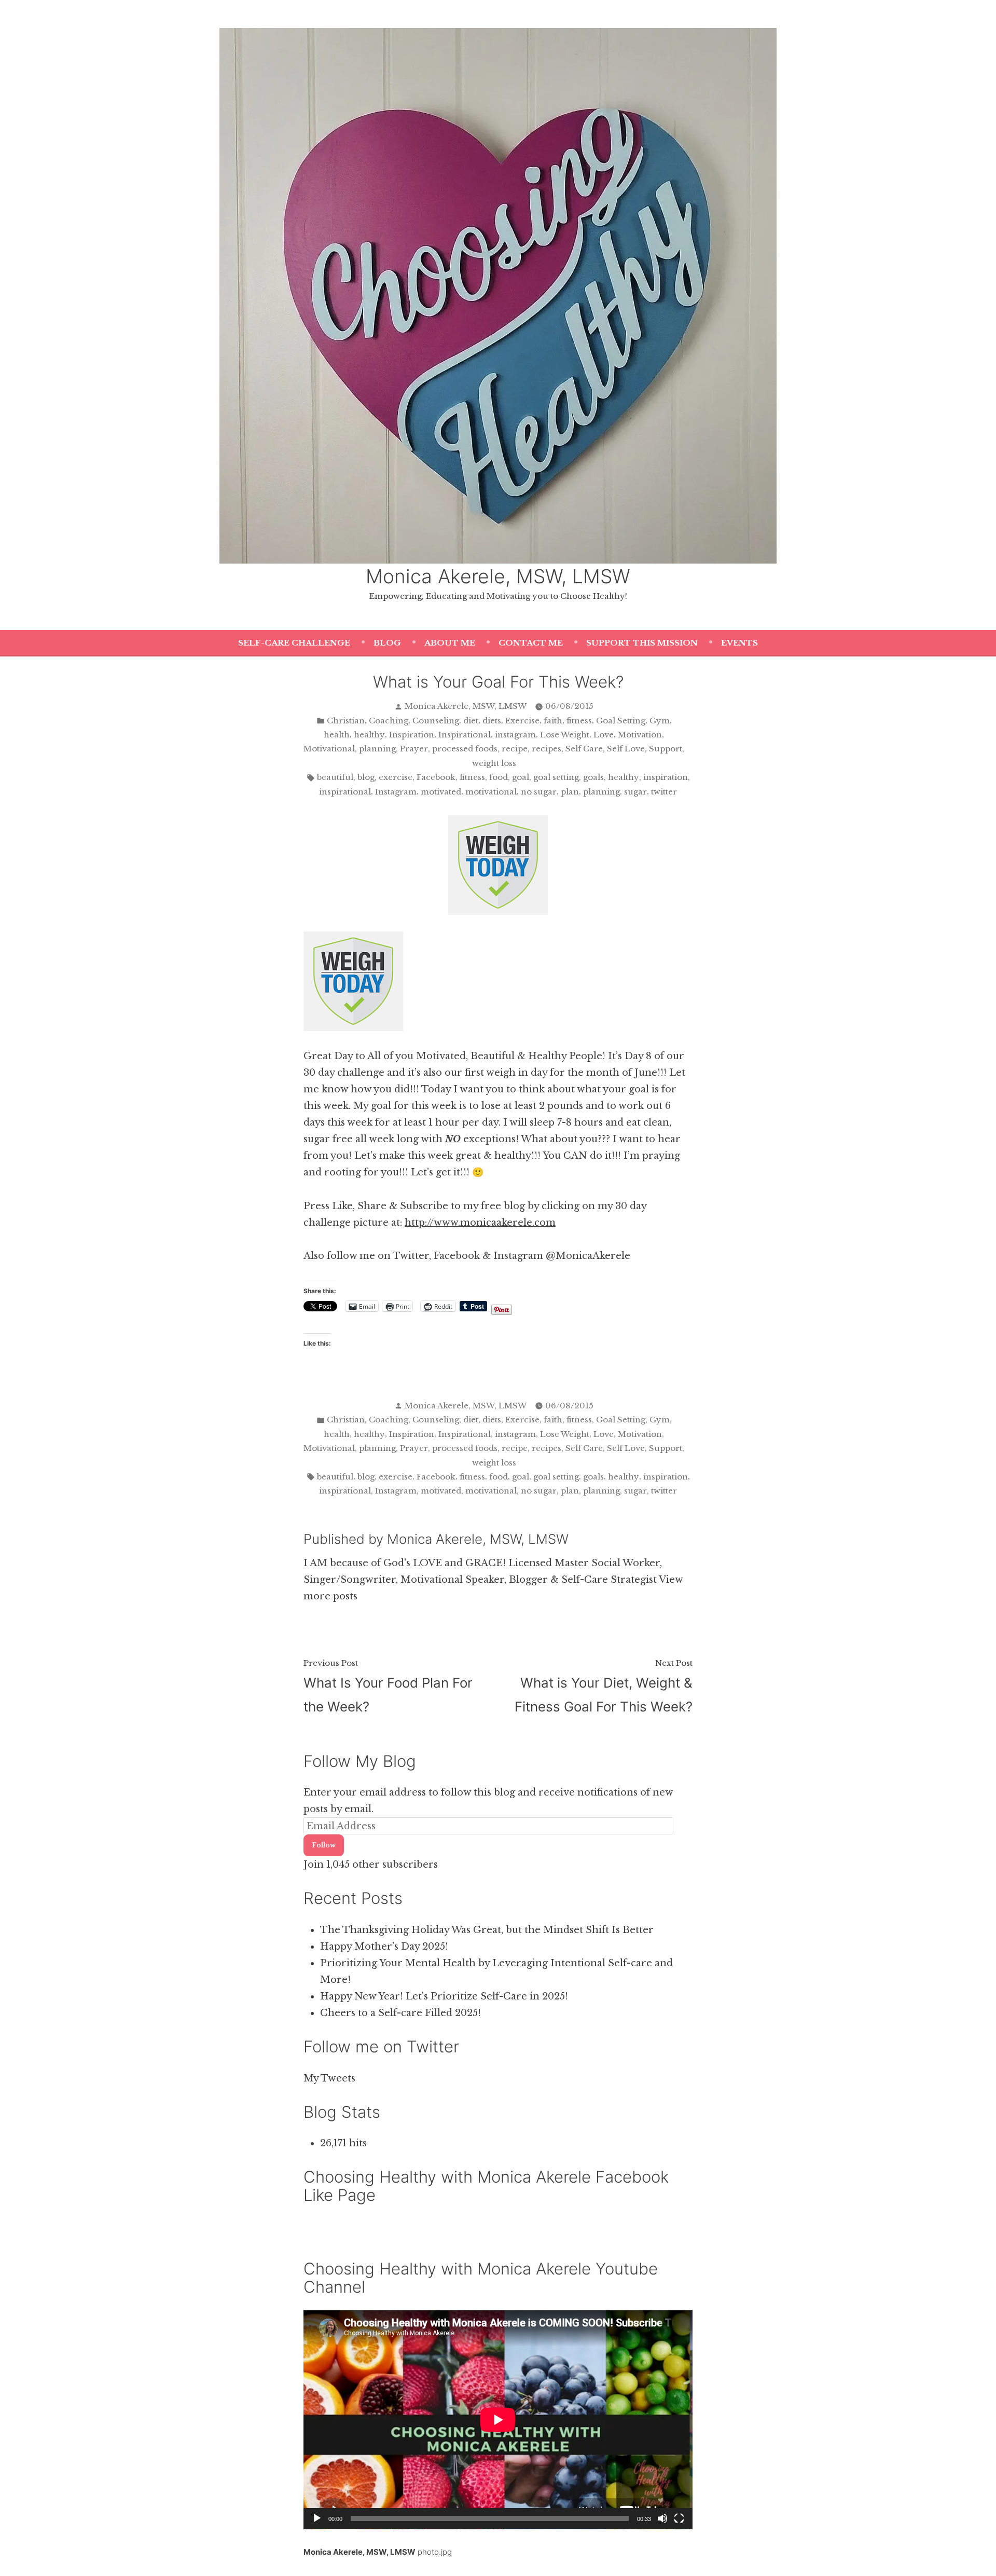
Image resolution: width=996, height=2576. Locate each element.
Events (739, 643)
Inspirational (465, 735)
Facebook (436, 777)
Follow (324, 1845)
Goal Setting (621, 721)
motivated (441, 792)
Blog (387, 643)
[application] (498, 2420)
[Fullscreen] (679, 2518)
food (499, 777)
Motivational (329, 749)
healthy (369, 735)
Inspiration (412, 735)
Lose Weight (565, 735)
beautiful (335, 777)
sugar (635, 792)
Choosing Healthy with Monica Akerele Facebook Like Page (486, 2186)
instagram (515, 735)
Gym (660, 721)
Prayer (414, 749)
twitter (664, 792)
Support (666, 749)
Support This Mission (642, 643)
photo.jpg (435, 2552)
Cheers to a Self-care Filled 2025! (400, 2013)
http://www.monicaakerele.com (480, 1223)
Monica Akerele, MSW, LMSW (498, 576)
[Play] (317, 2518)
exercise (396, 777)
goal (521, 777)
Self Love (626, 749)
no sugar (539, 792)
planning (377, 749)
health (337, 735)
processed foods (465, 749)
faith (553, 721)
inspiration (666, 777)
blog (366, 777)
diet (471, 721)
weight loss (494, 763)
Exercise (522, 721)
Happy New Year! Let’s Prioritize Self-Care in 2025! (444, 1996)
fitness (579, 721)
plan (570, 792)
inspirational (345, 792)
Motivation (640, 735)
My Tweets (329, 2078)
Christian (346, 721)
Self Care (584, 749)
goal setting (556, 777)
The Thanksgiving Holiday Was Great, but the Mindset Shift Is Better (487, 1930)
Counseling (436, 721)
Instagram (396, 792)
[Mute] (662, 2518)
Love (604, 735)
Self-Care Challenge (294, 643)
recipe (515, 749)
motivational (491, 792)
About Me (450, 643)
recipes (547, 749)
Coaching (389, 721)
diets (492, 721)
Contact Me (531, 643)
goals (593, 777)
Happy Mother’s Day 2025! (384, 1947)
